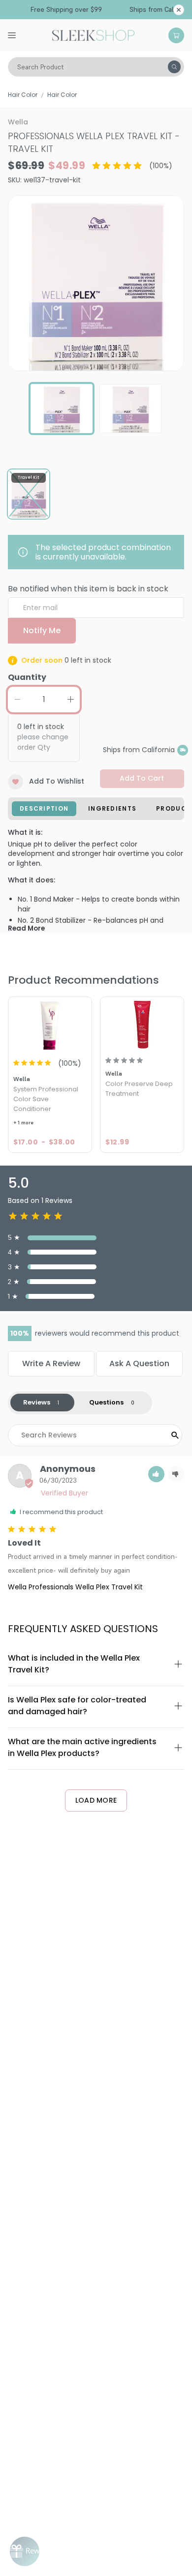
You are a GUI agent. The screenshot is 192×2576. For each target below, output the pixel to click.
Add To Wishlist (57, 781)
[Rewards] (25, 2551)
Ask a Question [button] (139, 1363)
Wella (18, 122)
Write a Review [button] (51, 1363)
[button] (156, 1474)
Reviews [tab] (37, 1402)
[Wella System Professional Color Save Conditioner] (50, 1024)
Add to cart (142, 778)
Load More (96, 1800)
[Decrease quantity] (17, 700)
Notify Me (42, 630)
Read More (26, 928)
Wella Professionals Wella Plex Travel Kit (75, 1587)
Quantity (27, 677)
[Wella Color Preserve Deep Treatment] (142, 1024)
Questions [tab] (106, 1402)
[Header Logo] (93, 34)
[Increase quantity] (70, 700)
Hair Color (23, 95)
